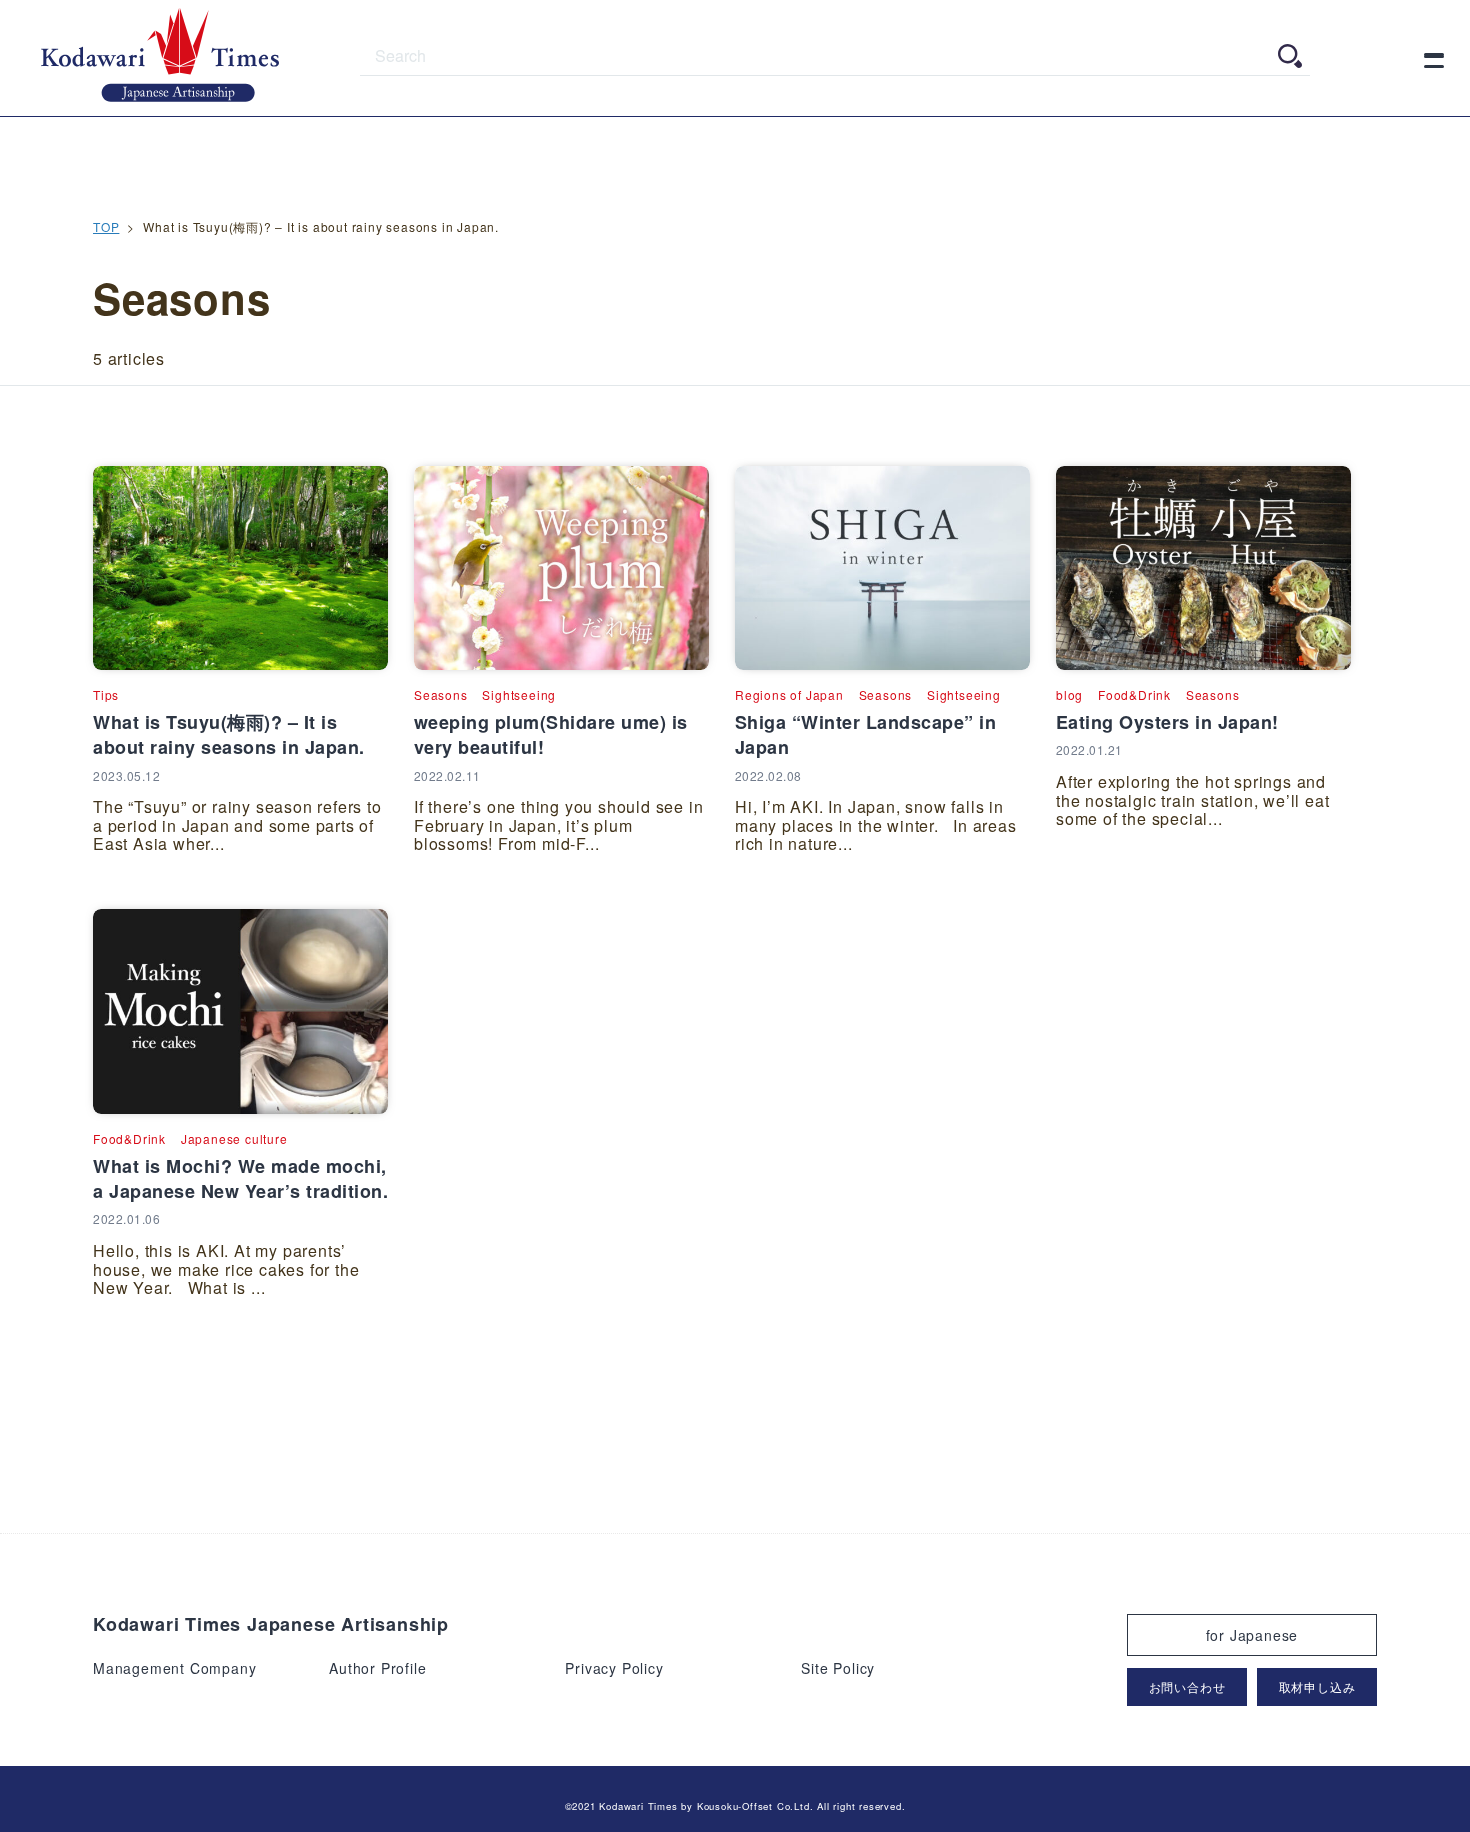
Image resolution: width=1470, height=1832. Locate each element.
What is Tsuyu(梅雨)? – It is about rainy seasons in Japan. (229, 734)
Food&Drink (1134, 694)
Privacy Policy (614, 1668)
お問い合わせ (1187, 1686)
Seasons (441, 694)
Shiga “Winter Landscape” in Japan (866, 734)
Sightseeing (519, 694)
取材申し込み (1317, 1686)
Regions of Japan (789, 694)
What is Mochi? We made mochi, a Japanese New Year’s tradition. (240, 1178)
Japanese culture (234, 1138)
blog (1069, 694)
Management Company (174, 1668)
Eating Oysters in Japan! (1167, 722)
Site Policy (838, 1668)
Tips (106, 694)
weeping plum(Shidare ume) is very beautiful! (551, 734)
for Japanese (1252, 1635)
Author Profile (377, 1668)
